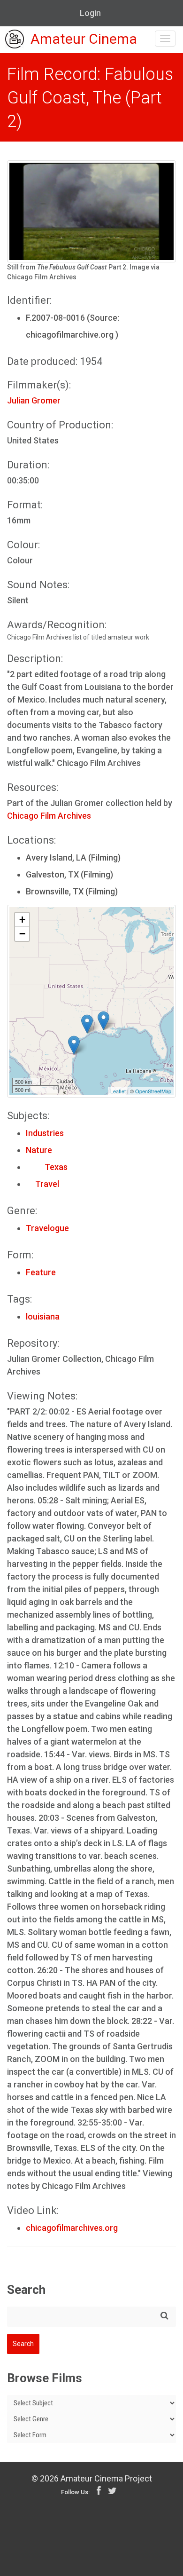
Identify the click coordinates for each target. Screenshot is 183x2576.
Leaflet (118, 1091)
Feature (41, 1272)
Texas (47, 1167)
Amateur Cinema (84, 39)
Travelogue (47, 1228)
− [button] (22, 934)
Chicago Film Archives (49, 816)
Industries (45, 1133)
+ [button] (22, 920)
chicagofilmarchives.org (72, 2228)
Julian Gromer (34, 400)
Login (90, 13)
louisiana (43, 1316)
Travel (42, 1184)
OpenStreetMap (153, 1091)
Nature (39, 1150)
